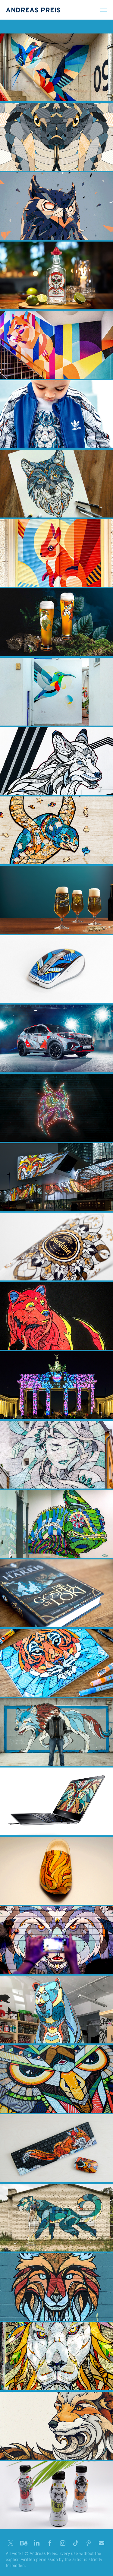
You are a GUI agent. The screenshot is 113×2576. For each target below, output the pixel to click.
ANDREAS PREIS (33, 10)
